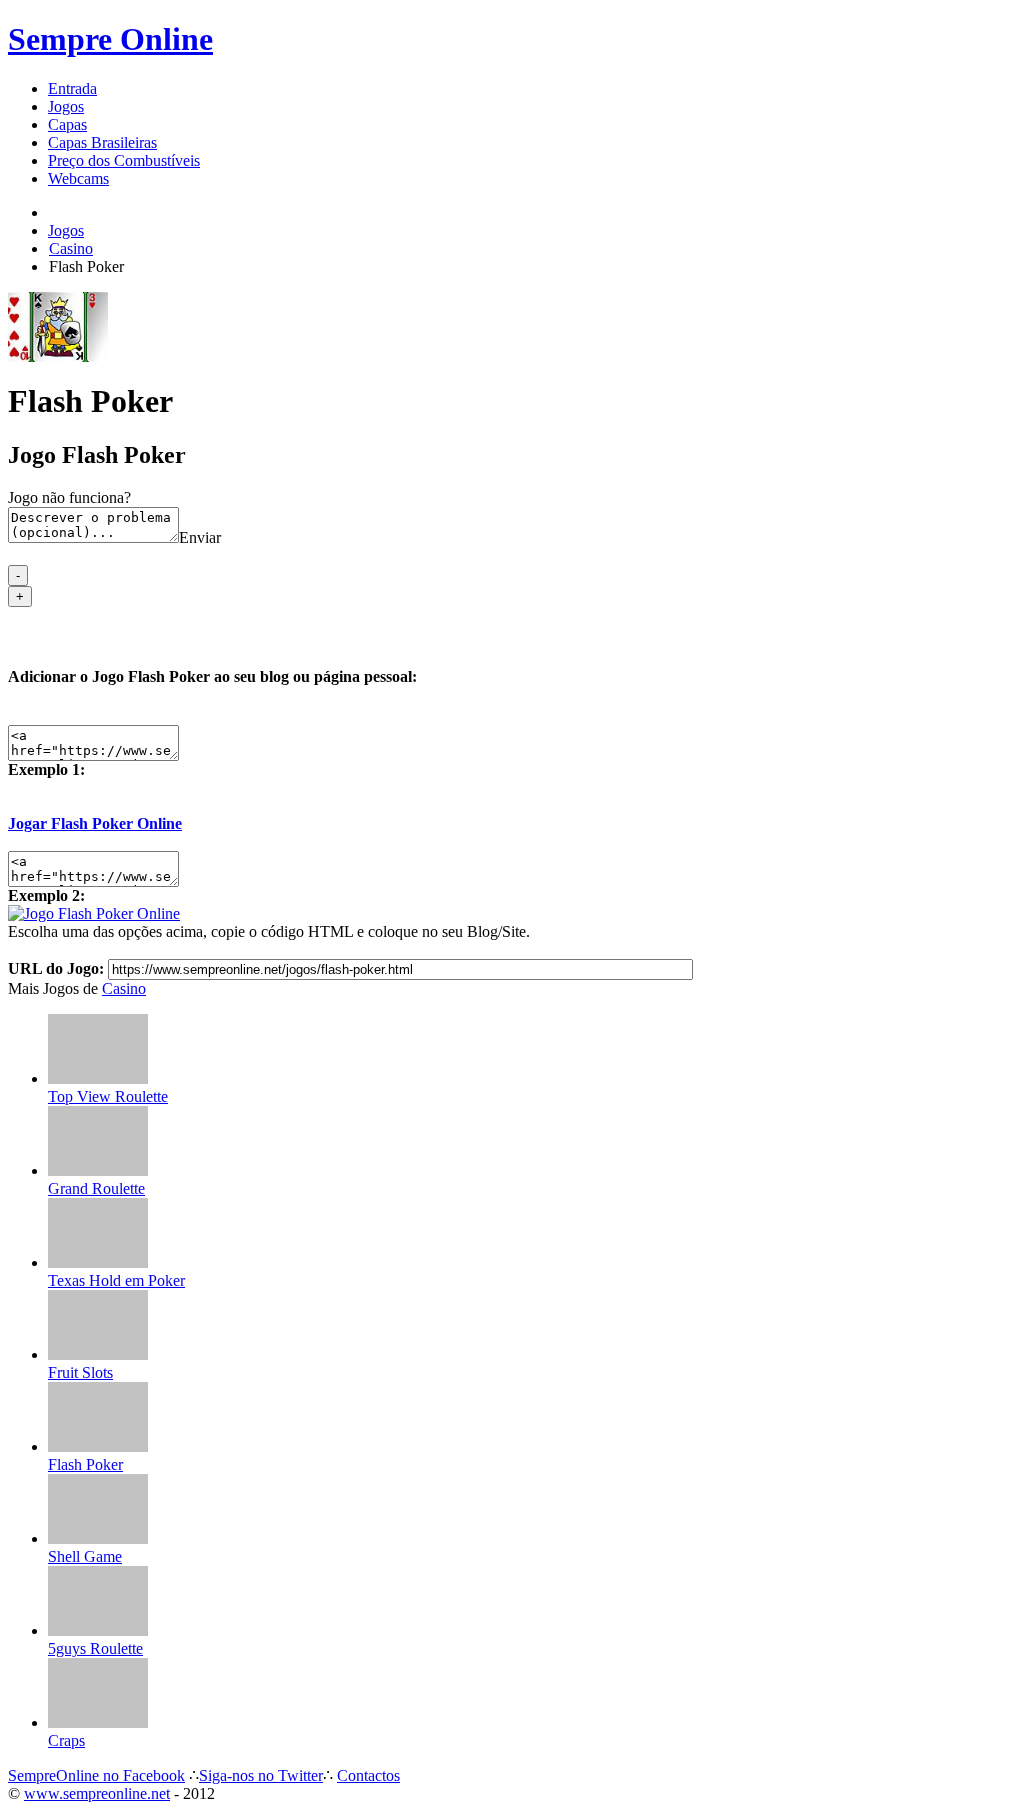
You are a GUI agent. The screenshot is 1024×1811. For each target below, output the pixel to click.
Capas (67, 124)
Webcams (78, 178)
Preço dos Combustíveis (124, 160)
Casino (124, 988)
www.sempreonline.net (97, 1793)
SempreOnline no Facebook (96, 1775)
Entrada (72, 88)
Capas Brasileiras (102, 142)
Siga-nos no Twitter (261, 1775)
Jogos (66, 106)
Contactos (368, 1775)
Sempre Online (110, 39)
